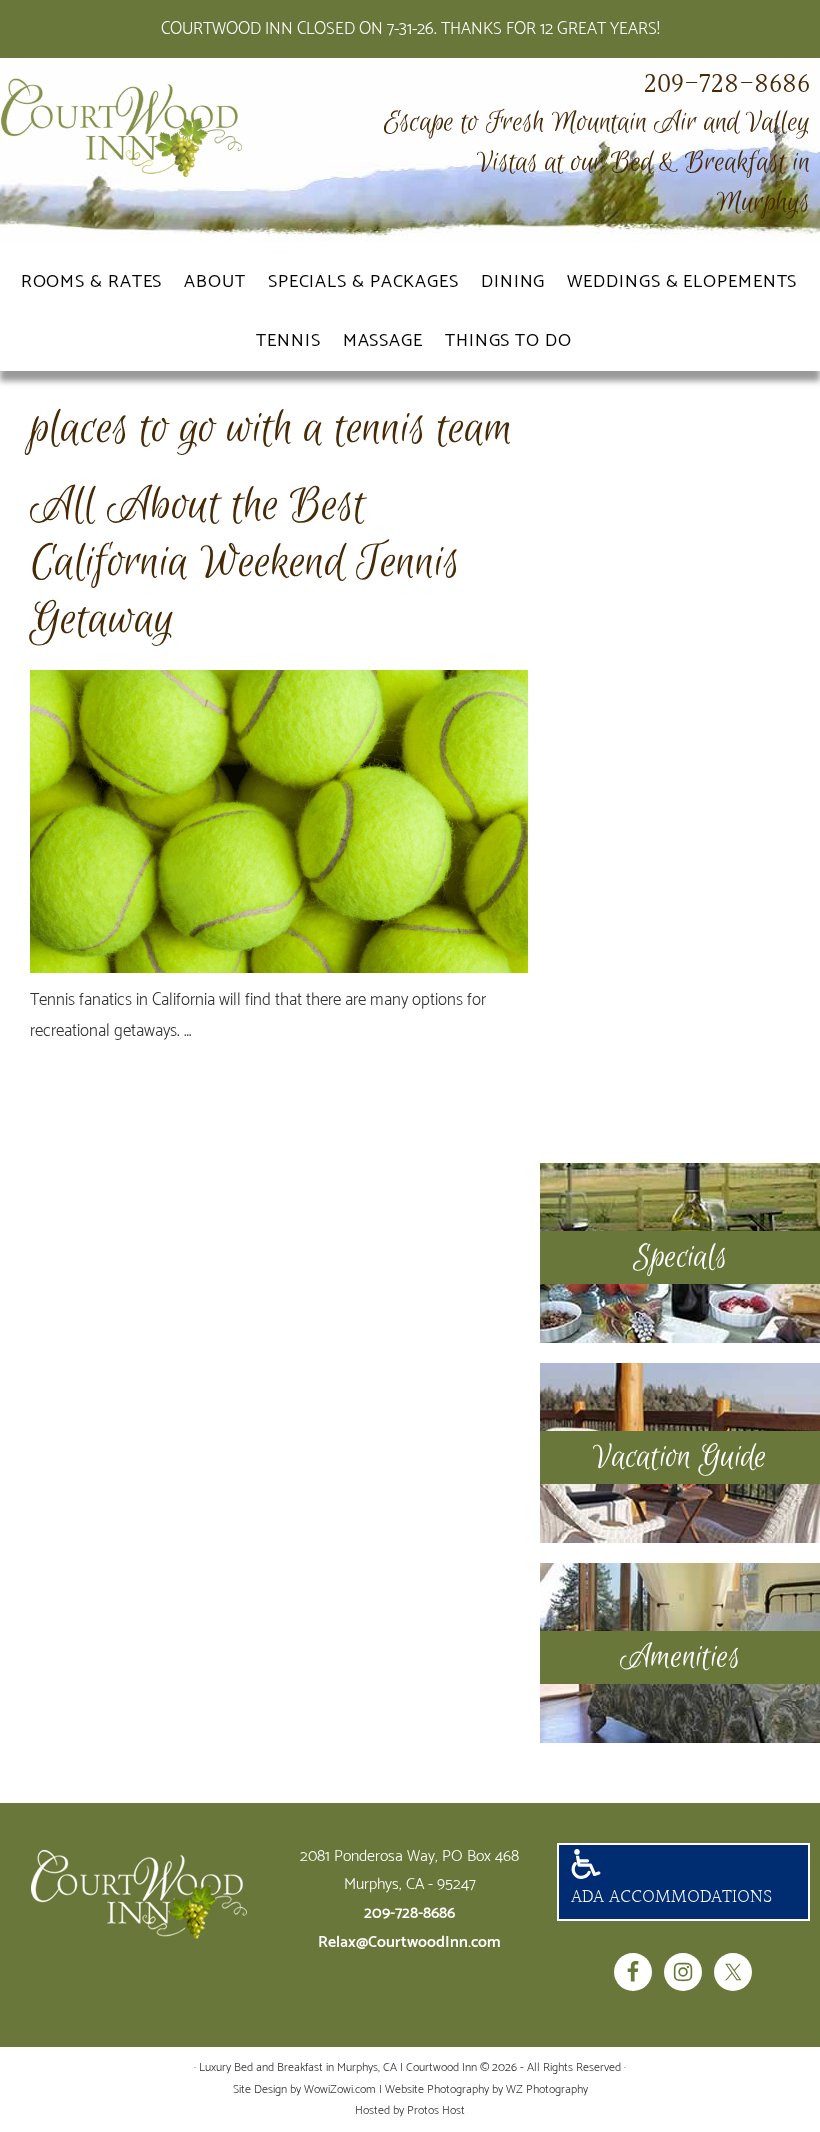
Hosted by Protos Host (410, 2110)
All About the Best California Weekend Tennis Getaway (245, 563)
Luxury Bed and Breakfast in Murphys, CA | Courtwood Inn (150, 128)
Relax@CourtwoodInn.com (409, 1942)
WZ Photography (547, 2089)
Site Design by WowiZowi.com (304, 2089)
